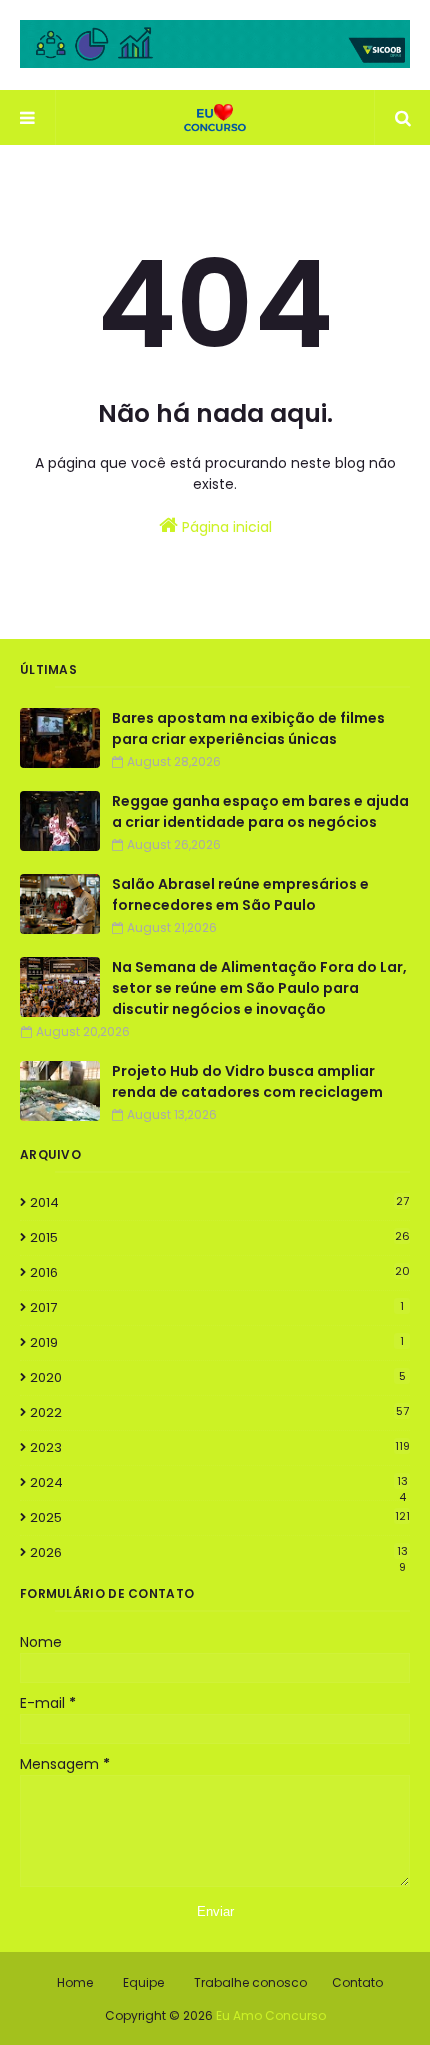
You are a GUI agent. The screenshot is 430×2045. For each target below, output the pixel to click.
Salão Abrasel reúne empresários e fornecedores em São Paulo (240, 894)
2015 (220, 1237)
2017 (217, 1307)
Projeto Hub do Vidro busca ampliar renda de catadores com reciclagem (247, 1081)
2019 (217, 1342)
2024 (219, 1483)
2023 (220, 1447)
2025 (220, 1517)
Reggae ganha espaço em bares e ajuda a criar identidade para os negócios (260, 811)
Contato (357, 1982)
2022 (219, 1412)
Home (75, 1982)
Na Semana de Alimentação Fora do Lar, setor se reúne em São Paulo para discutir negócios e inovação (259, 988)
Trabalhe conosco (250, 1982)
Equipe (143, 1982)
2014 (219, 1202)
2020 (218, 1377)
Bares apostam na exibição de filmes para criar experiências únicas (248, 728)
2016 (220, 1272)
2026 (219, 1553)
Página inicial (225, 527)
